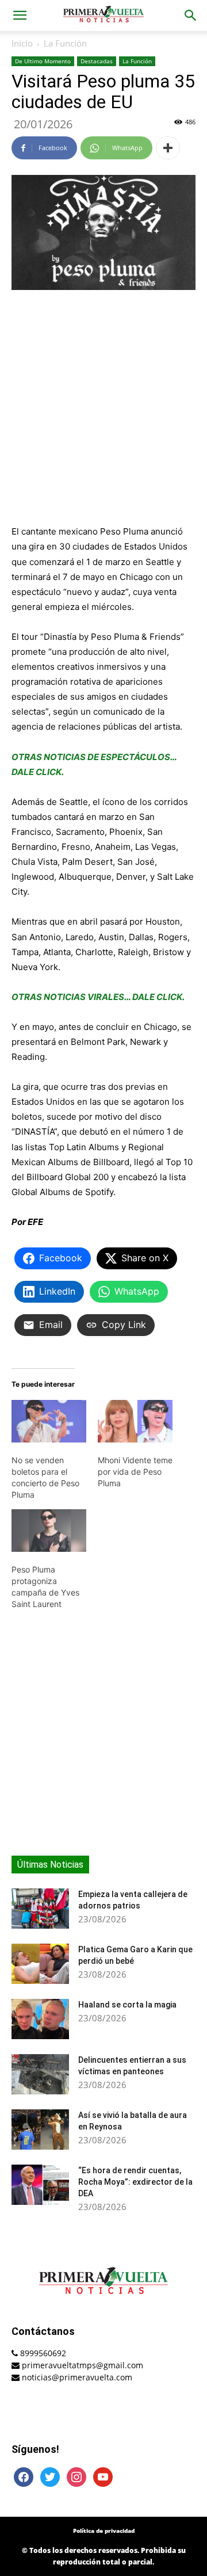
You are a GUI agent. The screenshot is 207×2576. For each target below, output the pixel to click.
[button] (20, 16)
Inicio (22, 43)
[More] (168, 148)
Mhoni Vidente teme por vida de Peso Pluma (135, 1472)
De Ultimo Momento (43, 61)
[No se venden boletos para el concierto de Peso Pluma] (49, 1421)
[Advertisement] (103, 409)
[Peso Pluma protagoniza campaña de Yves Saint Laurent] (49, 1531)
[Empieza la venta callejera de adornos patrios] (40, 1909)
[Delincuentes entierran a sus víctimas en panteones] (40, 2074)
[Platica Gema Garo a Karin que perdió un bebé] (40, 1964)
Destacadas (97, 61)
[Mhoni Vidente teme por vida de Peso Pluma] (135, 1421)
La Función (65, 43)
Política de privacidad (104, 2531)
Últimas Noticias (50, 1865)
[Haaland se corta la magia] (40, 2019)
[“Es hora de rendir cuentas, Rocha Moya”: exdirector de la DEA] (40, 2185)
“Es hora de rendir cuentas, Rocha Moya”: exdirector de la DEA (135, 2182)
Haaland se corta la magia (127, 2005)
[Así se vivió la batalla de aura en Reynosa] (40, 2130)
